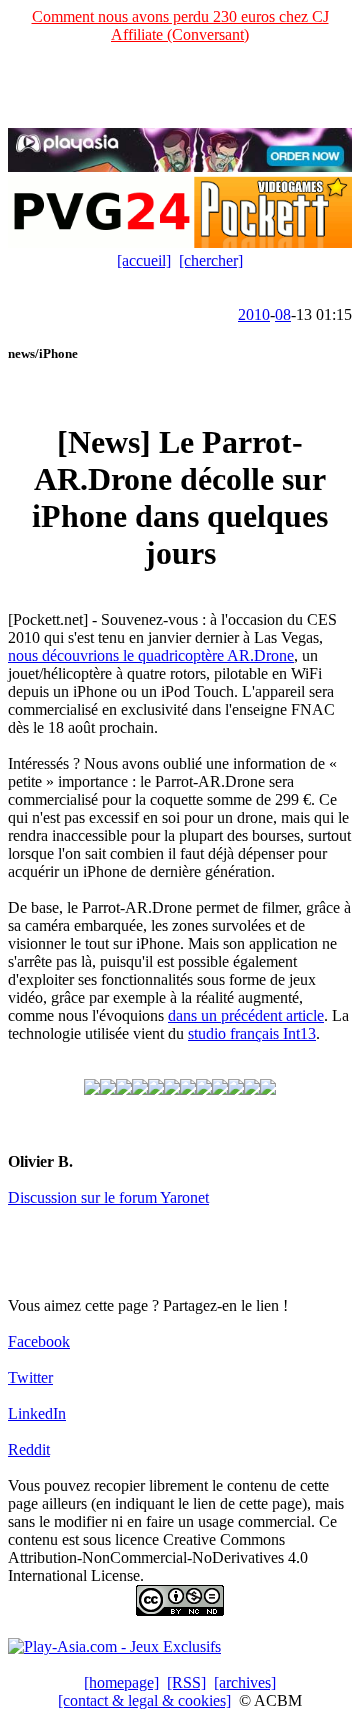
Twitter (30, 1377)
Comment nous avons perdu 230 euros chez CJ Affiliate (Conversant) (180, 25)
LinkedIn (37, 1413)
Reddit (29, 1449)
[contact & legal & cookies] (144, 1700)
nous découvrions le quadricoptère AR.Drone (151, 655)
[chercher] (211, 260)
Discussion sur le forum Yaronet (108, 1197)
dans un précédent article (246, 1015)
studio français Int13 (252, 1033)
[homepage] (121, 1682)
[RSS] (186, 1682)
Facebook (39, 1341)
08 (283, 314)
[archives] (245, 1682)
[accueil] (144, 260)
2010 (254, 314)
